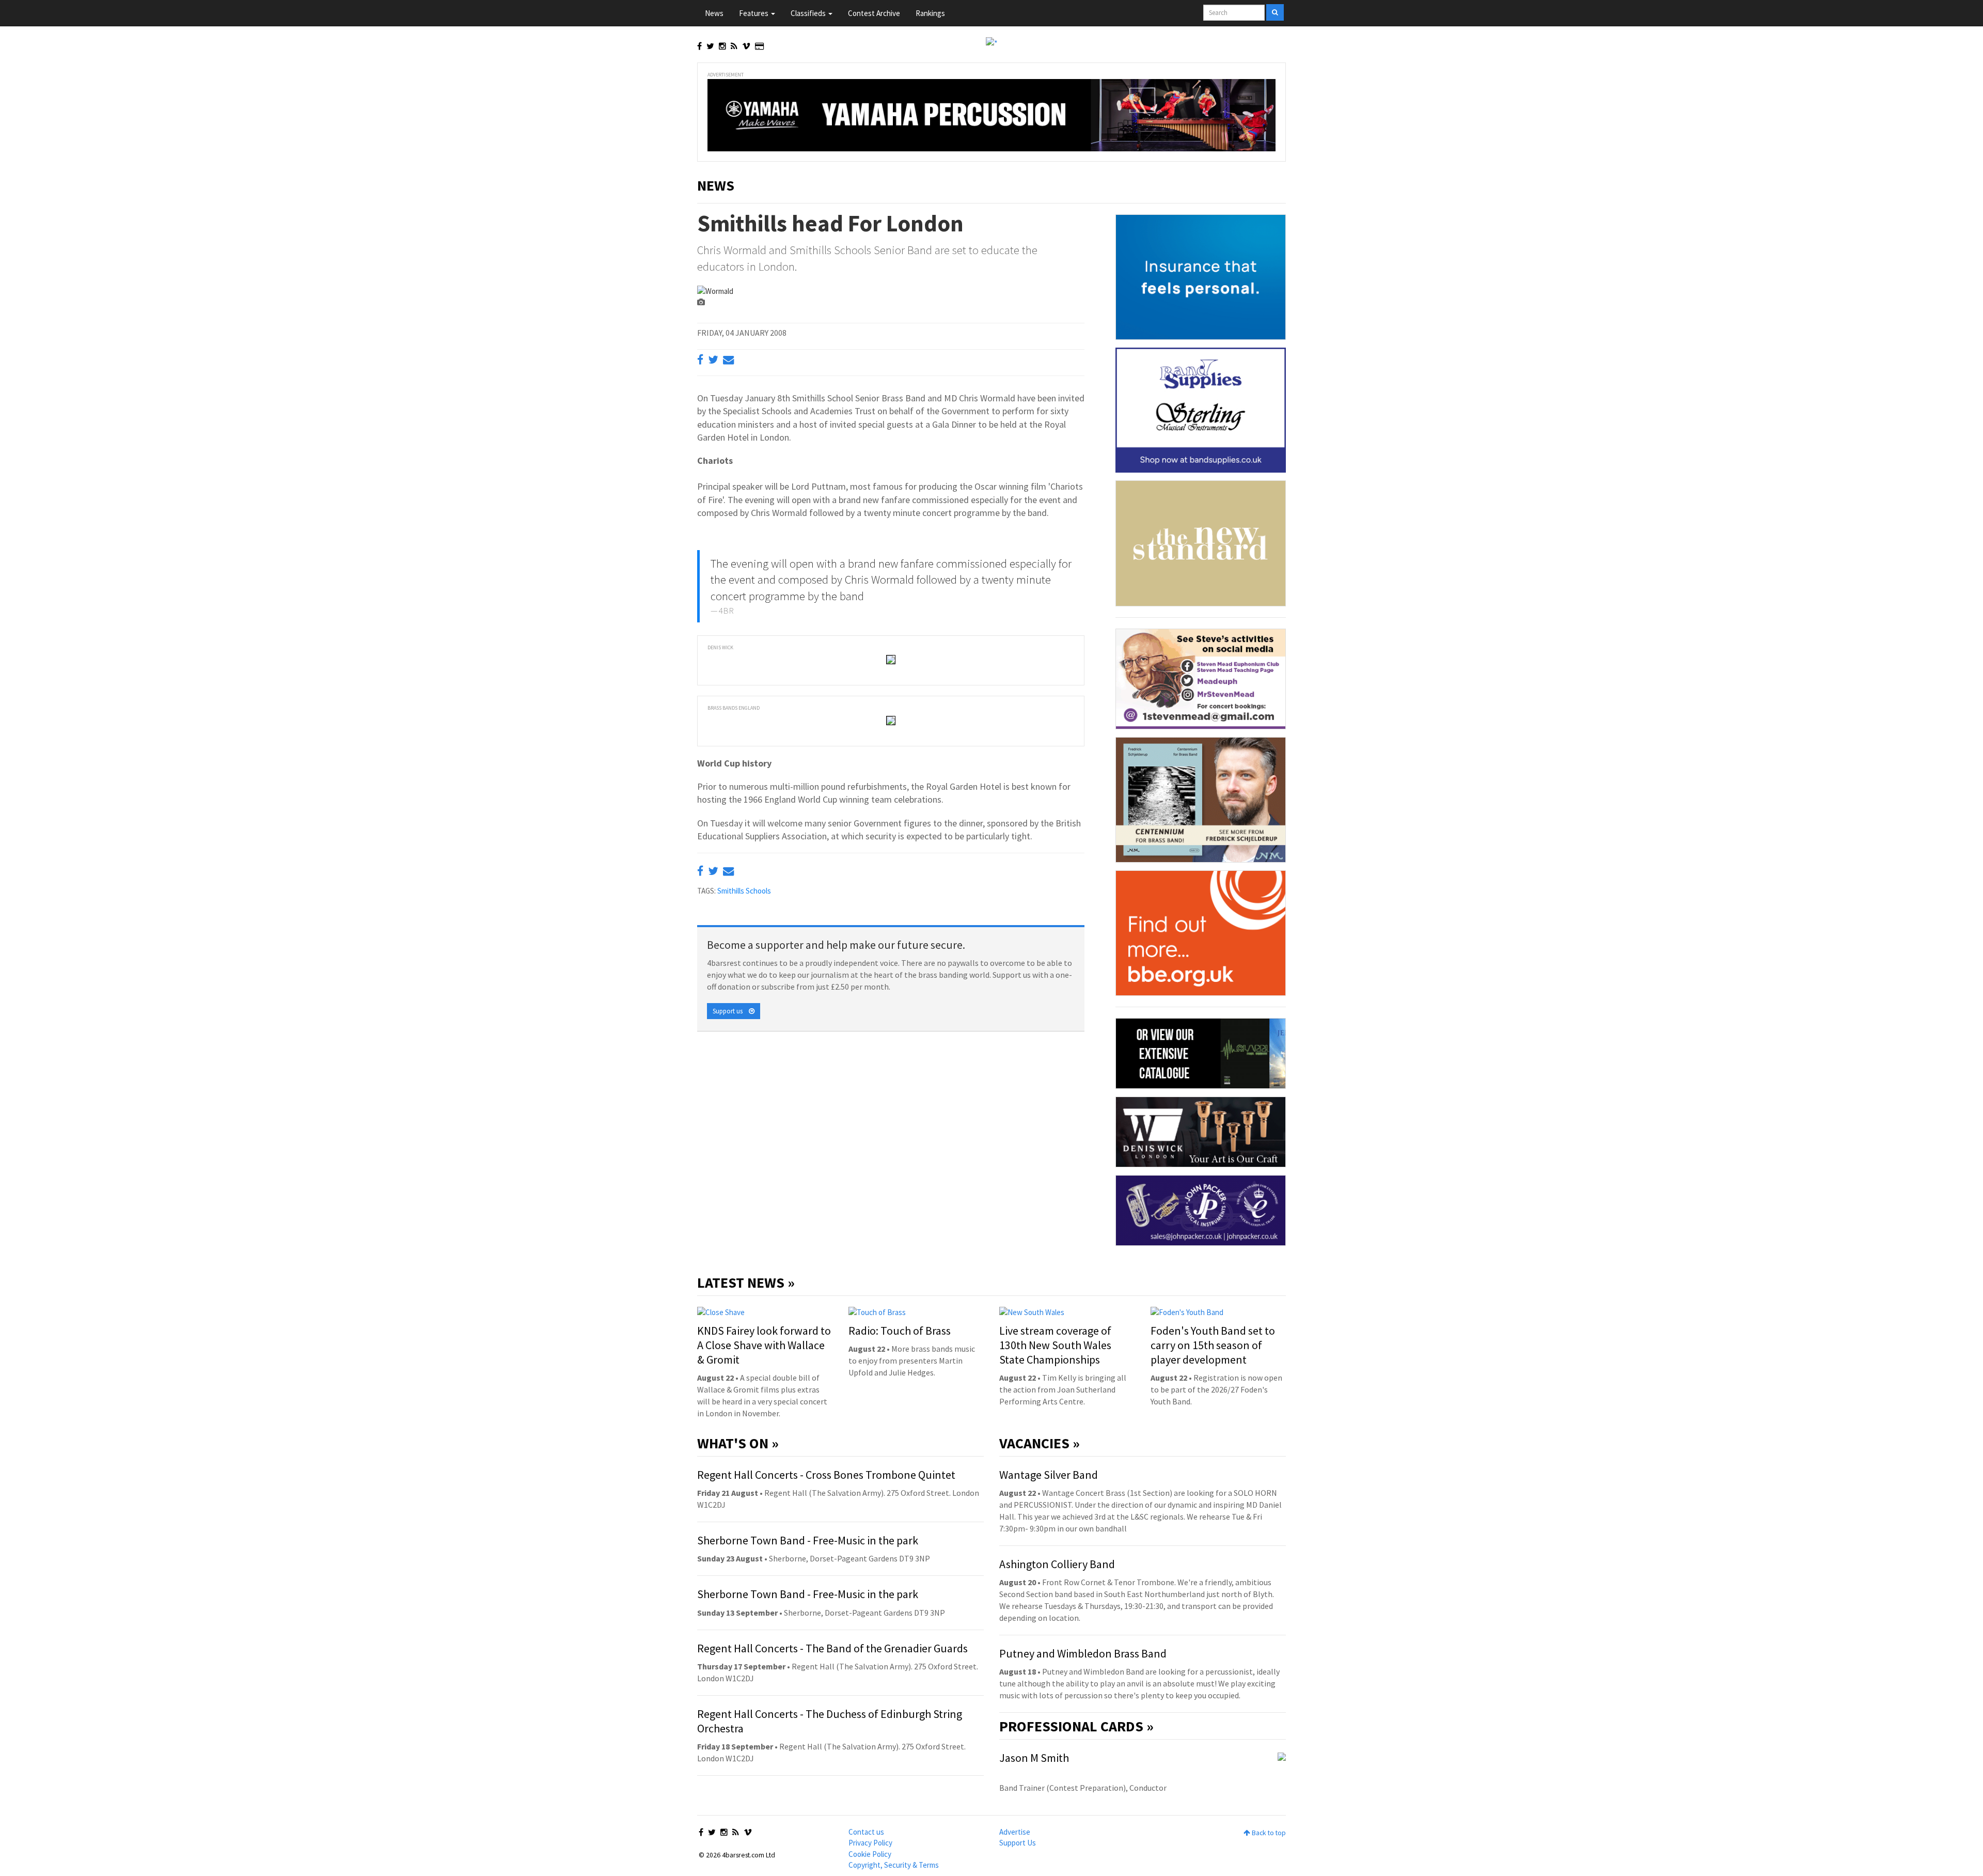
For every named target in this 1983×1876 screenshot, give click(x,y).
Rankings (930, 13)
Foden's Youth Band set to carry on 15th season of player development (1213, 1345)
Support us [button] (731, 1011)
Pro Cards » (1076, 1726)
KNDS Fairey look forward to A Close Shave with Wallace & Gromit (764, 1345)
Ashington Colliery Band (1057, 1564)
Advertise (1015, 1832)
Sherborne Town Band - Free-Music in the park (808, 1540)
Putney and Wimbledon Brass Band (1083, 1653)
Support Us (1018, 1843)
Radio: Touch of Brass (900, 1331)
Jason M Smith (1034, 1758)
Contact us (866, 1832)
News (714, 13)
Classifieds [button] (809, 13)
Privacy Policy (870, 1843)
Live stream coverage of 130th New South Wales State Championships (1055, 1345)
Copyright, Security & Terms (894, 1865)
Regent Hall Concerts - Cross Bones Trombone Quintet (826, 1475)
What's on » (738, 1443)
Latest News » (746, 1283)
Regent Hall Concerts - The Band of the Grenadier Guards (832, 1648)
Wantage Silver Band (1049, 1475)
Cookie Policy (870, 1854)
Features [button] (754, 13)
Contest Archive (874, 13)
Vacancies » (1040, 1443)
